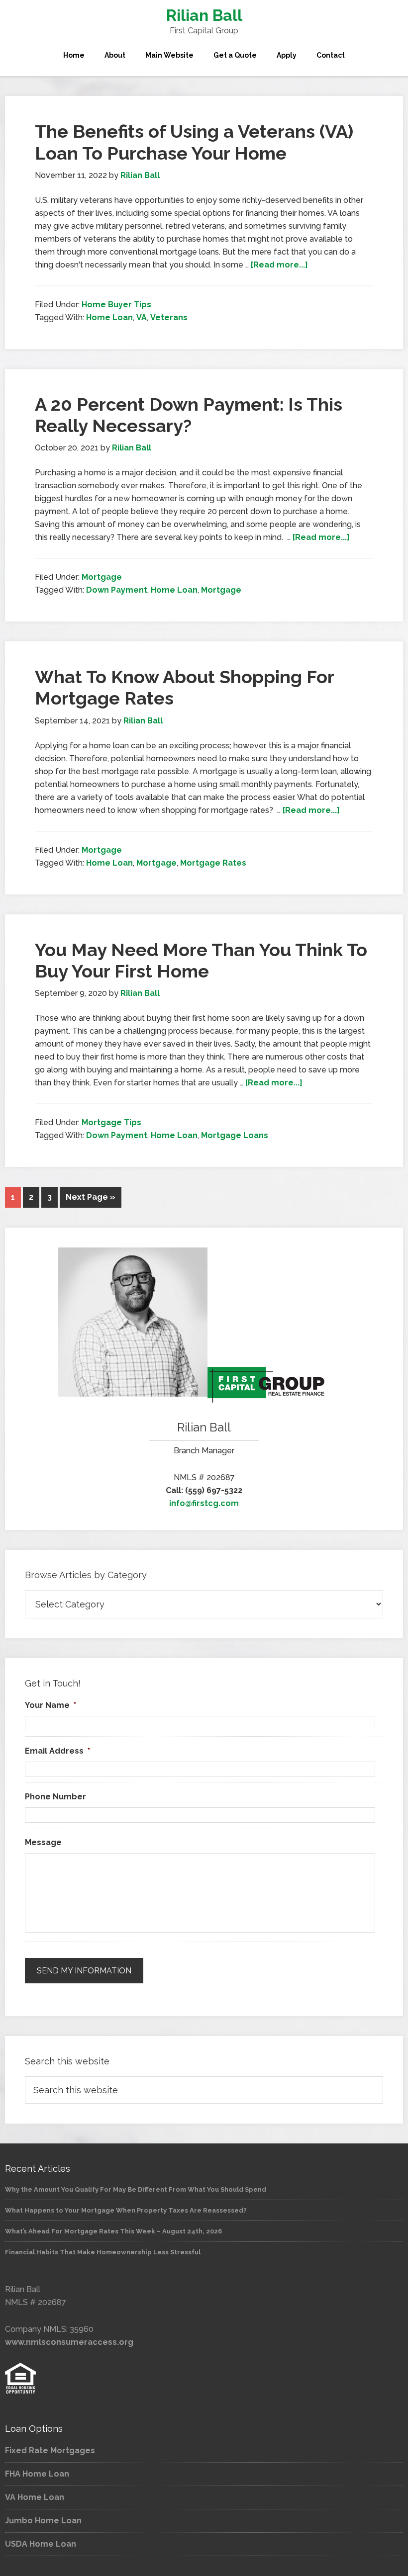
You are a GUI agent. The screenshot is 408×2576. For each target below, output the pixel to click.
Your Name (51, 1705)
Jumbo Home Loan (43, 2521)
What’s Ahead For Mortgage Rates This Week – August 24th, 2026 (113, 2231)
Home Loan (109, 317)
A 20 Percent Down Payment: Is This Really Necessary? (189, 415)
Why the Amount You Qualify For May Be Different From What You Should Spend (136, 2189)
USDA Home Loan (41, 2544)
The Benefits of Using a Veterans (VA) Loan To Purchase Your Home (194, 142)
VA (142, 317)
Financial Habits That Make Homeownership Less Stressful (103, 2252)
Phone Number (55, 1797)
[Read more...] (279, 265)
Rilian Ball (204, 15)
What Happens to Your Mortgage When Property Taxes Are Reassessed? (126, 2210)
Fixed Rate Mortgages (50, 2450)
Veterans (169, 317)
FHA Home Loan (37, 2474)
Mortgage (102, 577)
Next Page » (91, 1197)
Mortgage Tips (111, 1122)
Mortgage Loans (235, 1135)
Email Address (57, 1751)
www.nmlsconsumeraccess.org (69, 2342)
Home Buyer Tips (116, 305)
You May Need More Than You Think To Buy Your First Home (201, 960)
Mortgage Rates (213, 863)
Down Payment (117, 590)
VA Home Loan (35, 2497)
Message (43, 1842)
